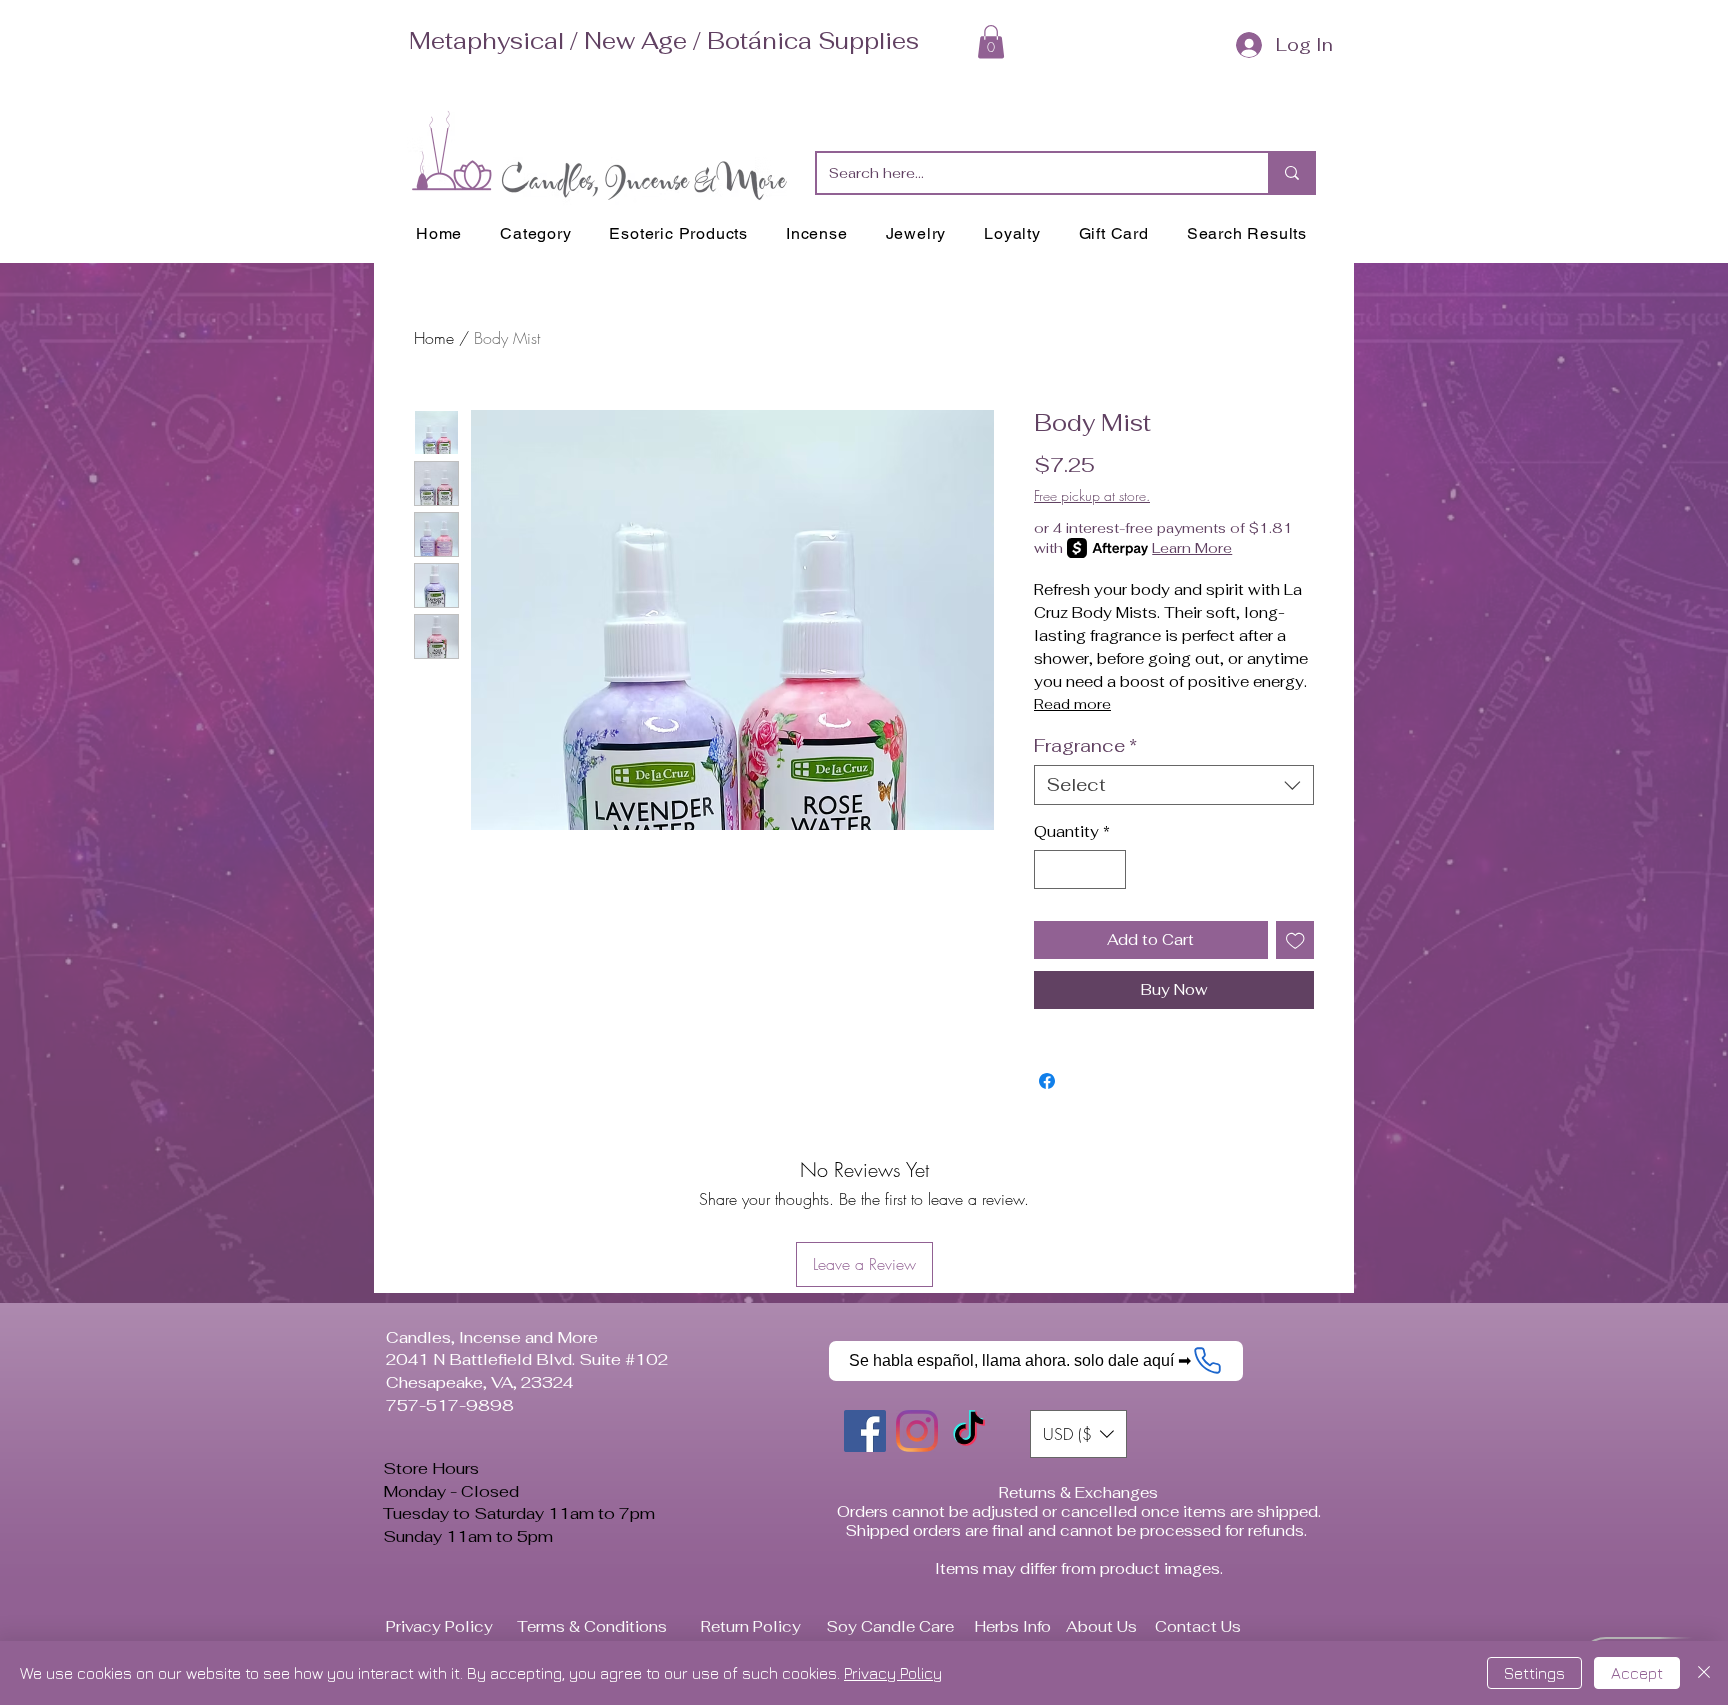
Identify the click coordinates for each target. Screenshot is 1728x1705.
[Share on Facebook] (1047, 1139)
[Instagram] (917, 1489)
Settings (1534, 1673)
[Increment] (1110, 869)
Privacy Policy (893, 1673)
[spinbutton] (1080, 869)
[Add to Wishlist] (1295, 940)
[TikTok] (969, 1489)
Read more (1072, 704)
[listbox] (1078, 1492)
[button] (991, 41)
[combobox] (1174, 785)
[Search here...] (1291, 173)
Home (434, 338)
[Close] (1704, 1673)
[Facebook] (865, 1489)
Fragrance (1085, 746)
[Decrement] (1050, 869)
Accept (1637, 1673)
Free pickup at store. (1092, 495)
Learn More (1192, 548)
